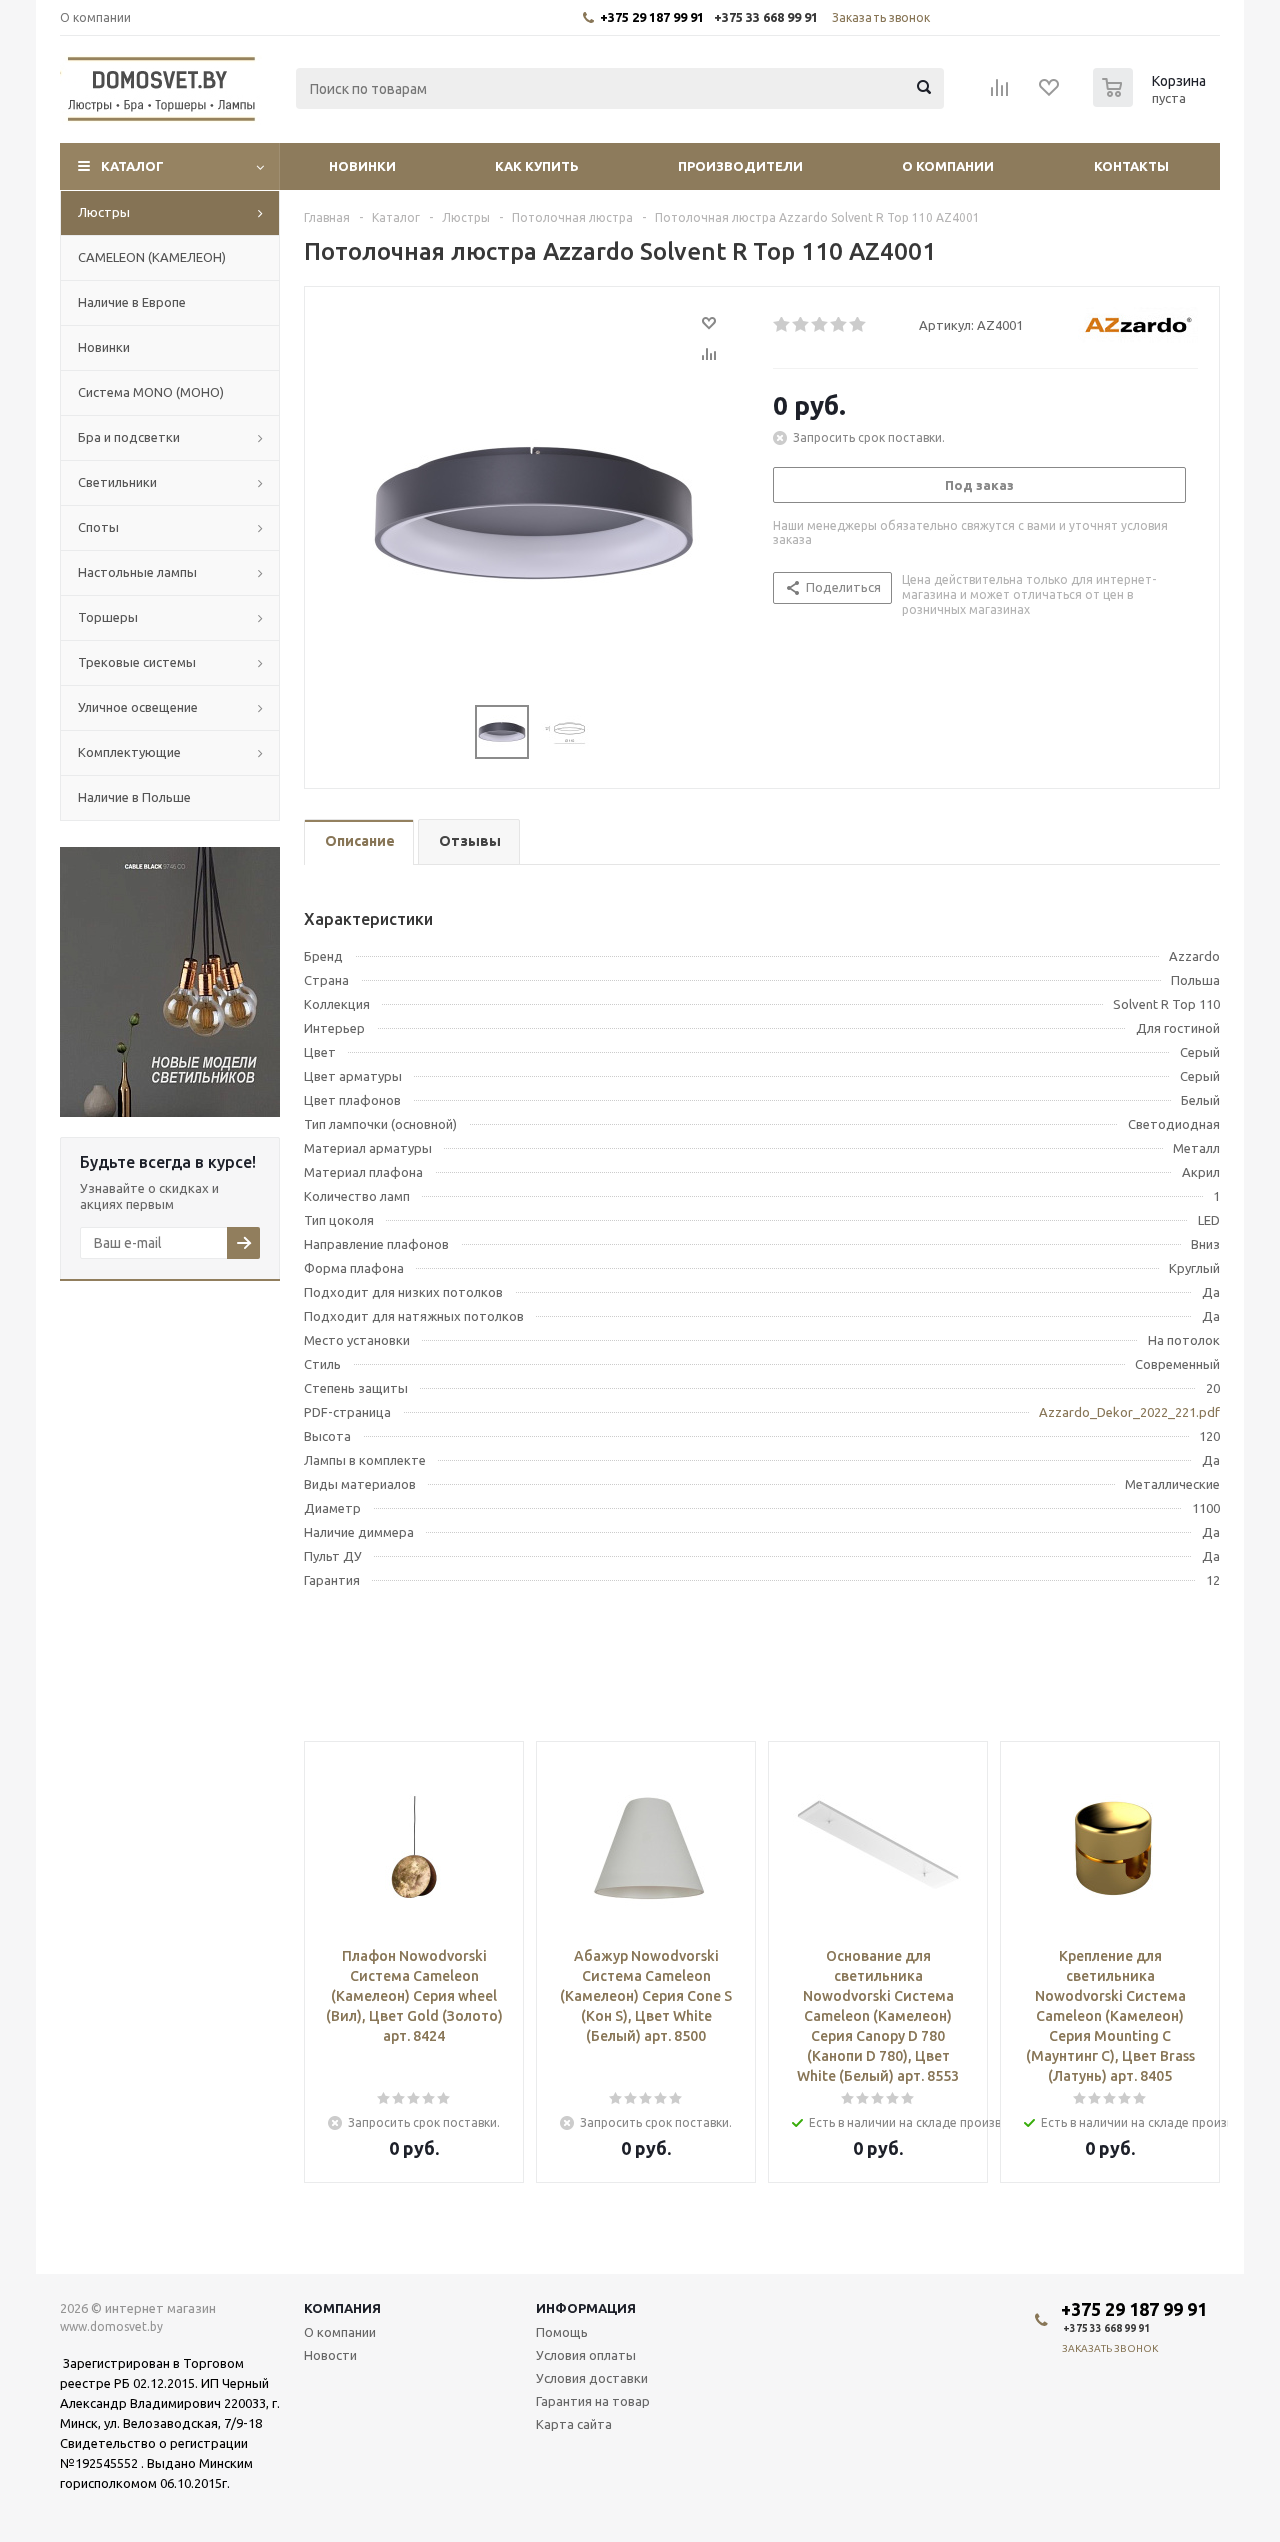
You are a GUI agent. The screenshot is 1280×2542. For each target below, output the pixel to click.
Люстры (104, 212)
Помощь (562, 2332)
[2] (801, 325)
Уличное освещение (138, 707)
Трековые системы (137, 662)
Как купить (537, 166)
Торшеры (108, 617)
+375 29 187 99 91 (652, 17)
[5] (858, 325)
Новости (330, 2355)
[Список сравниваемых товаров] (1000, 94)
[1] (782, 325)
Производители (740, 166)
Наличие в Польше (134, 797)
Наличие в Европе (132, 302)
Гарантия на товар (593, 2401)
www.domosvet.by (111, 2326)
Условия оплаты (586, 2355)
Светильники (117, 482)
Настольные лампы (137, 572)
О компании (948, 166)
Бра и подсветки (129, 437)
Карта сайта (574, 2424)
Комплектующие (129, 752)
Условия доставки (592, 2378)
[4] (839, 325)
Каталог (132, 166)
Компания (342, 2308)
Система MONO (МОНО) (151, 392)
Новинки (362, 166)
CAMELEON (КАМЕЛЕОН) (152, 257)
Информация (586, 2308)
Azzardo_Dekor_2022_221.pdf (1129, 1412)
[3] (820, 325)
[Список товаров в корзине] (1152, 101)
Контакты (1131, 166)
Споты (98, 527)
